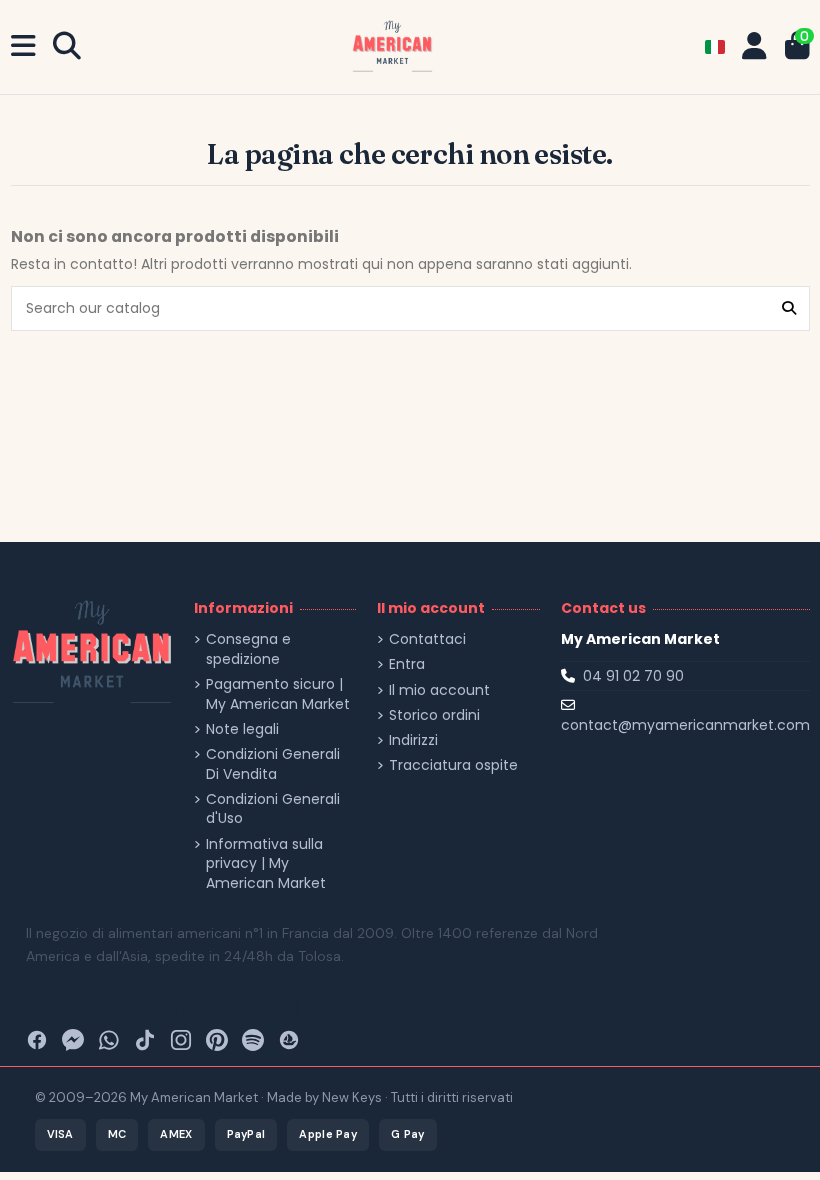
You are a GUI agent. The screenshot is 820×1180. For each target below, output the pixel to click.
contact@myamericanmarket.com (685, 725)
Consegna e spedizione (248, 649)
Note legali (242, 729)
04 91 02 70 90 (633, 676)
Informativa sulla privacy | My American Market (266, 864)
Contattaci (427, 639)
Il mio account (439, 690)
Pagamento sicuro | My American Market (278, 694)
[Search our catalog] (789, 308)
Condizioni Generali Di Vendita (273, 764)
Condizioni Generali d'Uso (273, 809)
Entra (407, 664)
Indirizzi (413, 740)
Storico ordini (434, 715)
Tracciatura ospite (453, 765)
